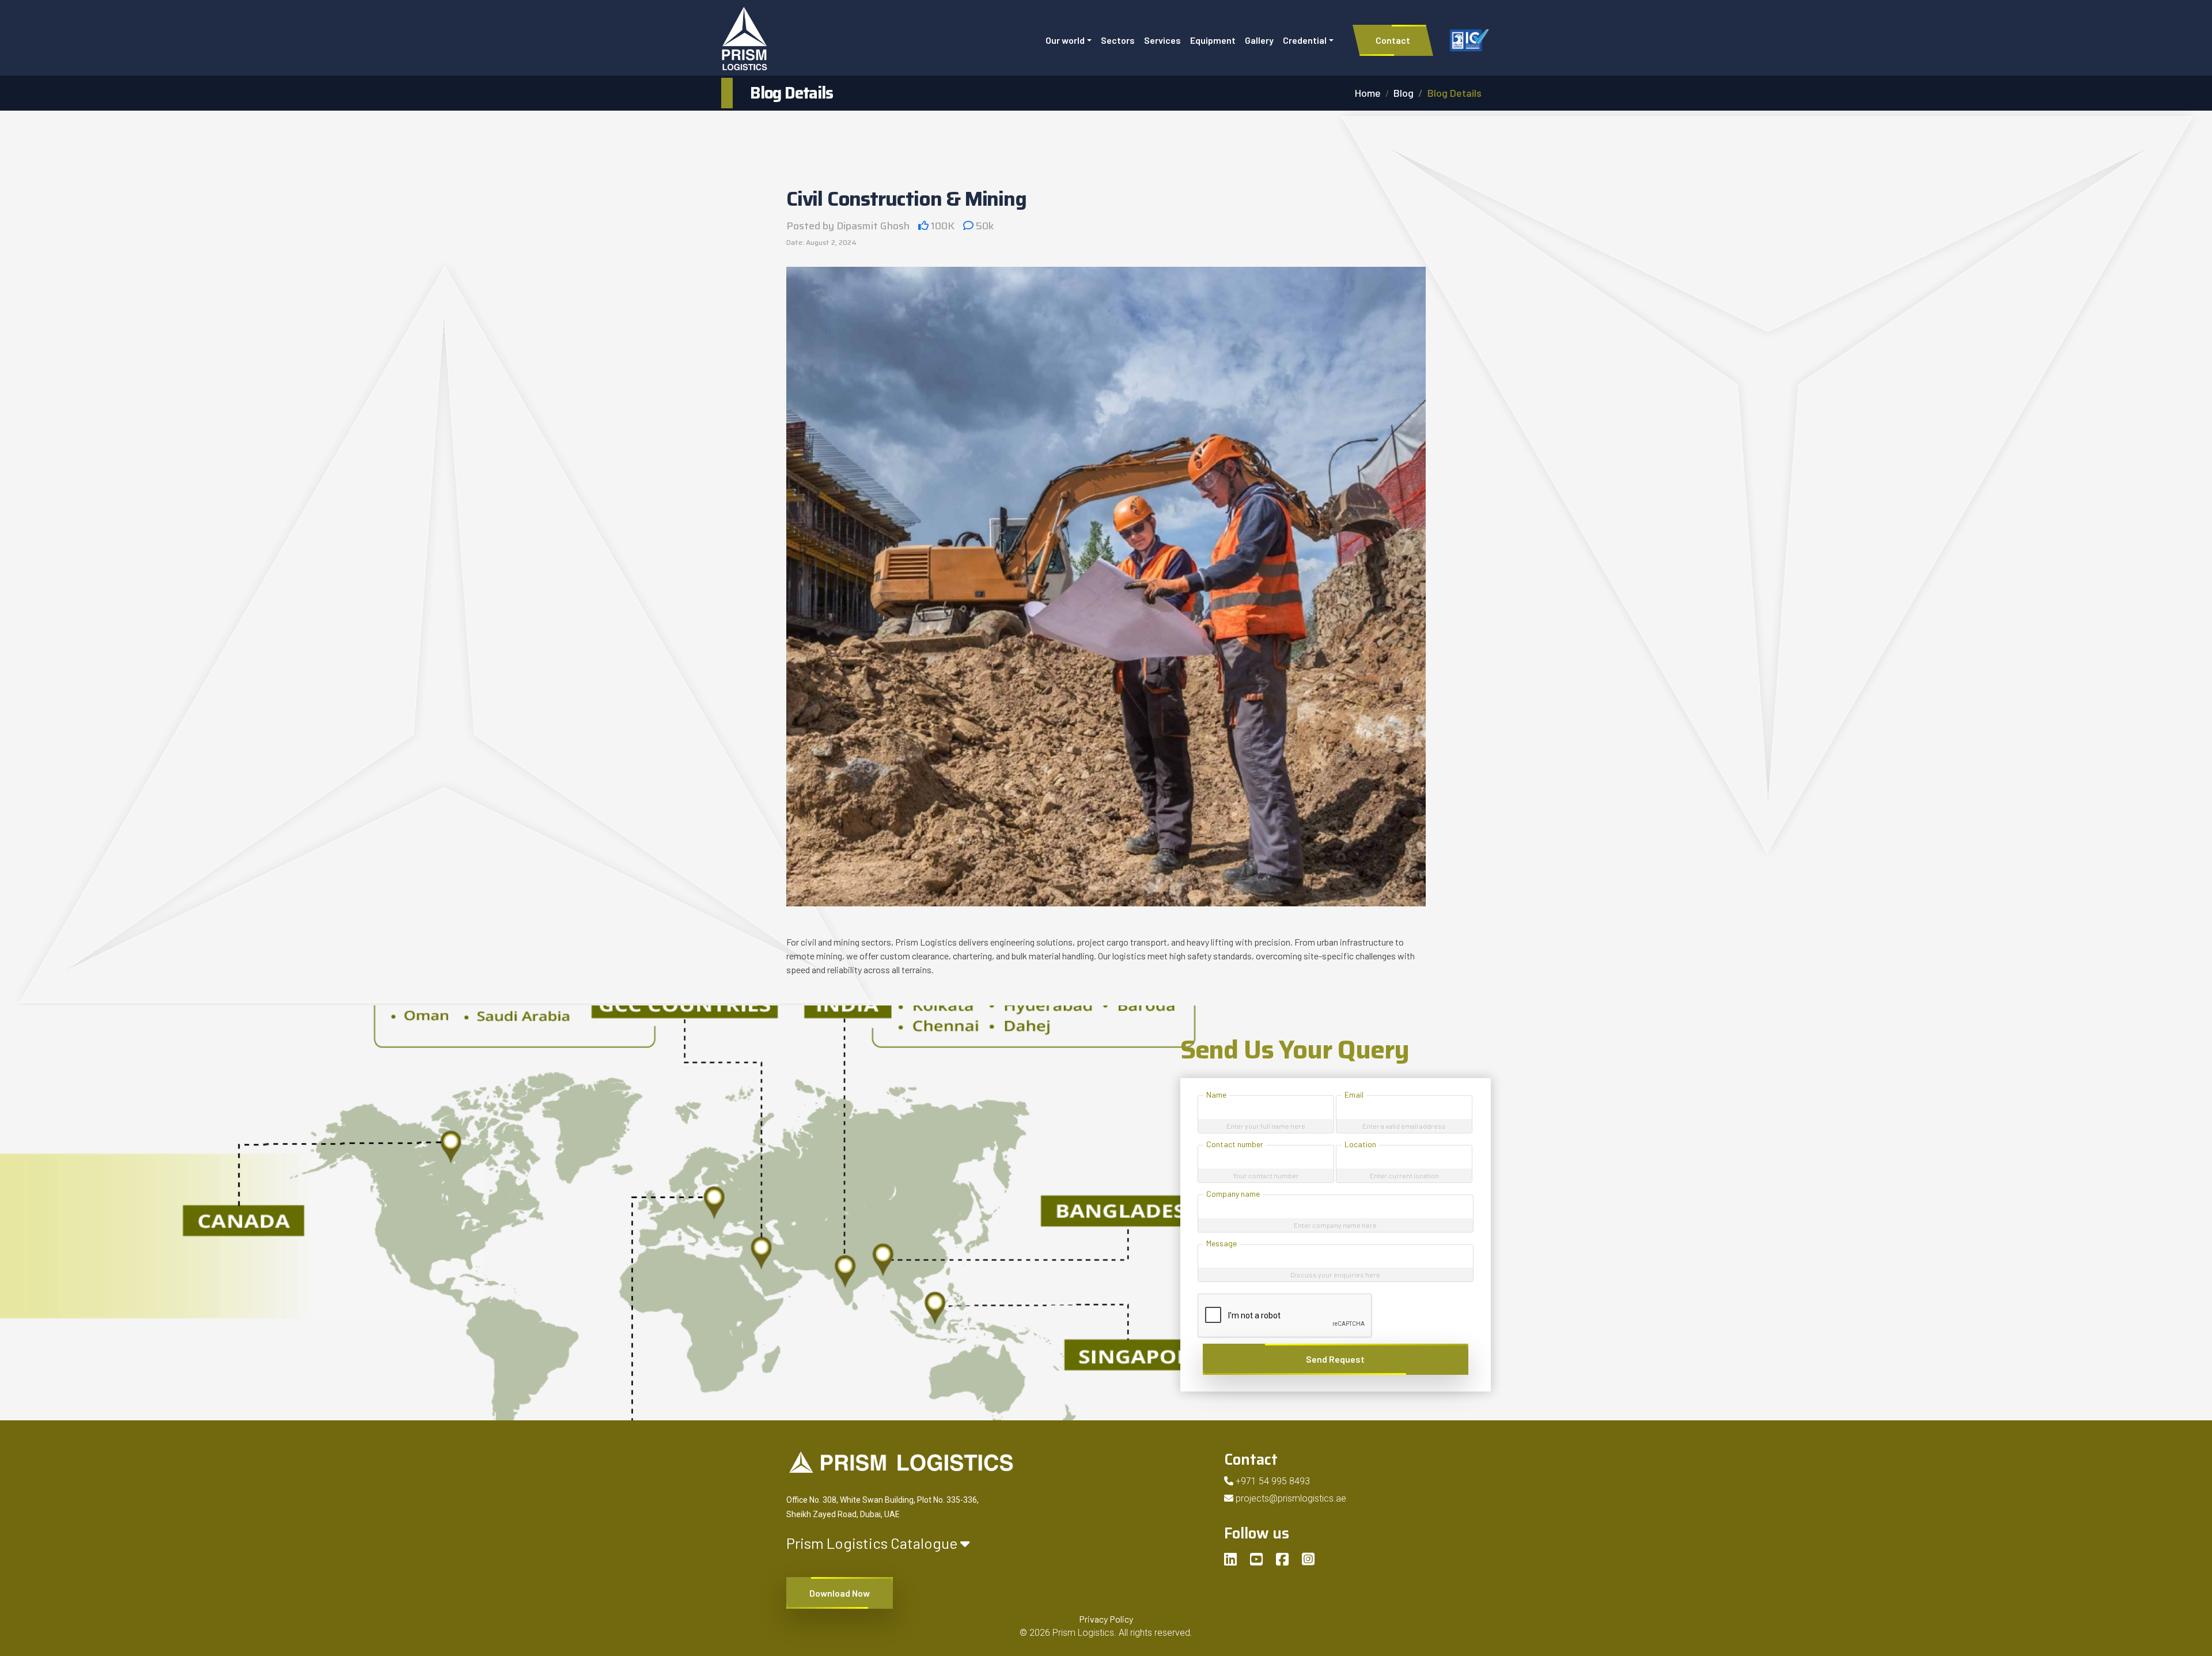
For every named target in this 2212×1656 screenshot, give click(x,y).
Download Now (840, 1593)
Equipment (1213, 40)
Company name (1233, 1194)
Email (1354, 1094)
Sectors (1118, 40)
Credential (1305, 40)
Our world (1065, 40)
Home (1368, 93)
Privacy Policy (1106, 1619)
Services (1162, 40)
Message (1221, 1243)
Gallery (1259, 40)
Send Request (1335, 1359)
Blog (1404, 93)
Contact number (1235, 1144)
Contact (1393, 40)
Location (1360, 1144)
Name (1216, 1094)
